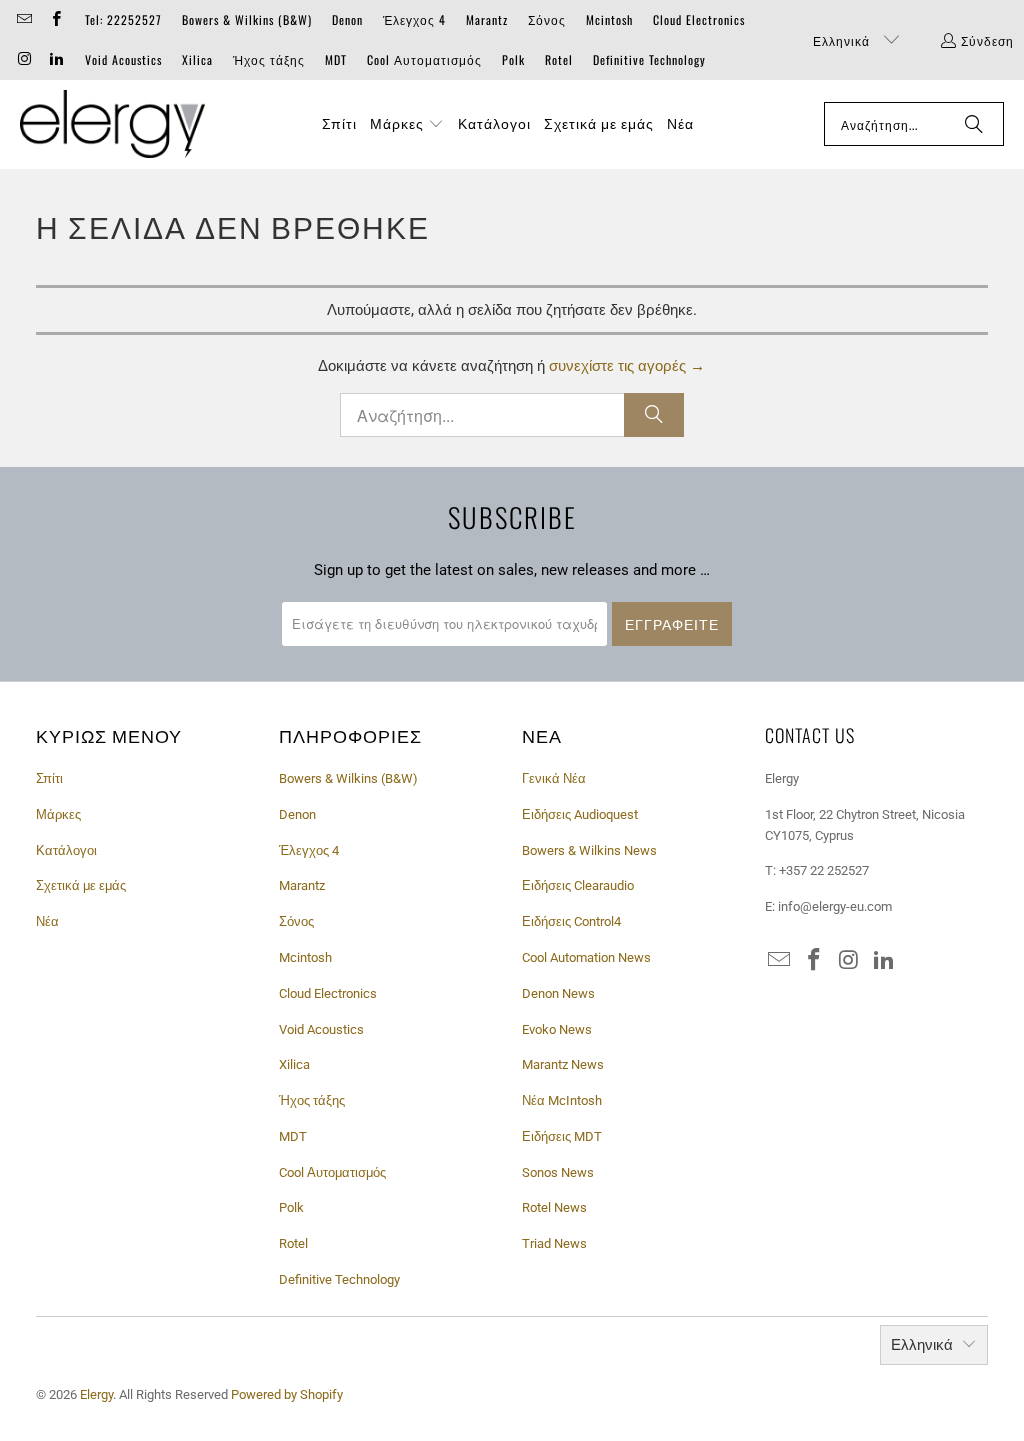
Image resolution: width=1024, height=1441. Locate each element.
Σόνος (547, 19)
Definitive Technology (649, 59)
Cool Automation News (586, 957)
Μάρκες (58, 814)
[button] (407, 124)
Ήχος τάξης (269, 59)
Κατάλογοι (66, 850)
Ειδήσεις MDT (562, 1136)
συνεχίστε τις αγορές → (627, 366)
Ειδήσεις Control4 (571, 921)
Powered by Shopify (287, 1394)
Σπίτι (49, 778)
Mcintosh (609, 19)
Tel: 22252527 (123, 19)
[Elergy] (112, 124)
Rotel (559, 59)
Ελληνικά (843, 40)
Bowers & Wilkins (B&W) (247, 19)
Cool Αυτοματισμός (424, 59)
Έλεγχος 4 (414, 19)
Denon (347, 19)
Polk (513, 59)
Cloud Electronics (699, 19)
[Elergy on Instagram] (23, 59)
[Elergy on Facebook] (54, 19)
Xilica (197, 59)
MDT (336, 59)
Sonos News (558, 1172)
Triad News (554, 1243)
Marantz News (563, 1064)
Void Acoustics (123, 59)
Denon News (558, 993)
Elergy (96, 1394)
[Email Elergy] (23, 19)
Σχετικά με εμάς (81, 885)
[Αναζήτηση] (974, 124)
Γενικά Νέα (554, 778)
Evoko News (557, 1029)
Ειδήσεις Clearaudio (578, 885)
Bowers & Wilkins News (589, 850)
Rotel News (554, 1207)
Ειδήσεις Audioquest (580, 814)
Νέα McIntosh (562, 1100)
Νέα (47, 921)
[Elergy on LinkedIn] (54, 59)
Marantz (487, 19)
